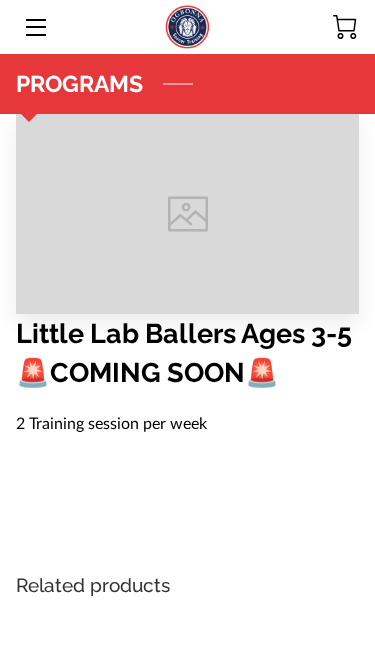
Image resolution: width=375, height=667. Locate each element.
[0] (345, 27)
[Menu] (34, 27)
